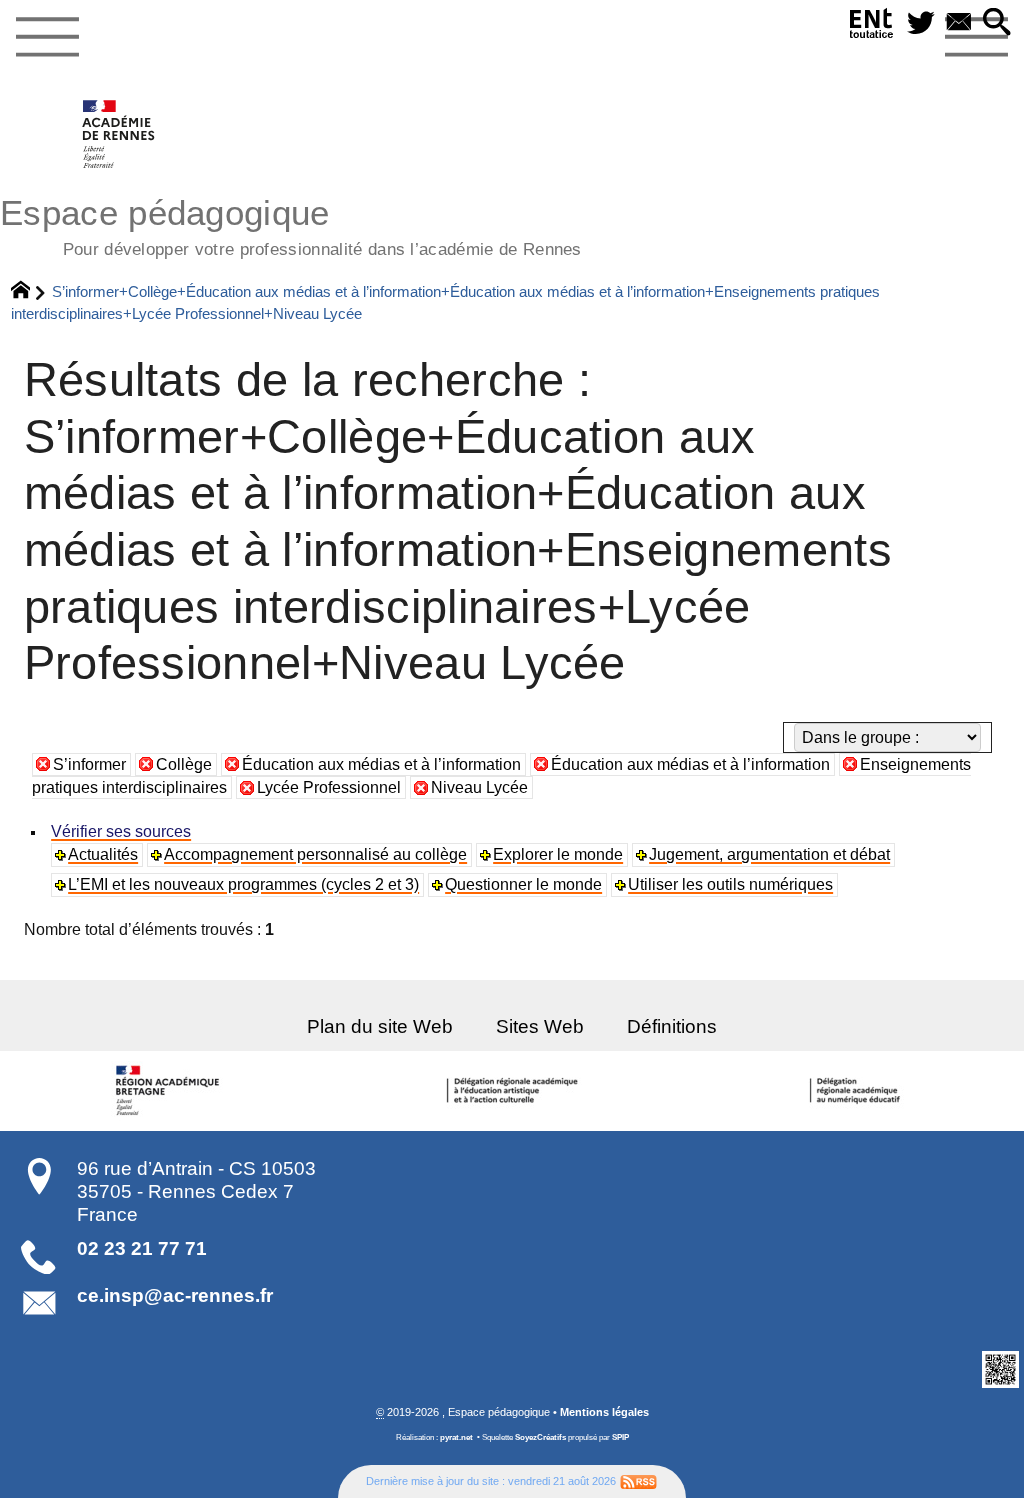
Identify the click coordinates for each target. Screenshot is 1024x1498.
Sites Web (540, 1026)
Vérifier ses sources (121, 831)
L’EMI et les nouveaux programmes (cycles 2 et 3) (243, 884)
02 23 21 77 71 (142, 1248)
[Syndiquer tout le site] (638, 1481)
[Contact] (959, 23)
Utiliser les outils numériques (730, 884)
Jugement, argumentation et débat (769, 854)
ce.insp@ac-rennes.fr (175, 1295)
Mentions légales (604, 1412)
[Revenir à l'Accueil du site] (29, 292)
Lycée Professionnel (329, 787)
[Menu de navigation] (47, 38)
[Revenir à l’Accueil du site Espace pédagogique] (119, 134)
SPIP (620, 1437)
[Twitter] (921, 23)
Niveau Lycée (479, 787)
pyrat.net (456, 1437)
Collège (184, 764)
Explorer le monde (558, 854)
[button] (997, 23)
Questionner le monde (523, 884)
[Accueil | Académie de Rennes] (171, 1091)
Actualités (103, 854)
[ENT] (872, 27)
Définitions (672, 1026)
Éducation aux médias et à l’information (381, 764)
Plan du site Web (380, 1026)
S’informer (89, 764)
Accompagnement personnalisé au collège (315, 854)
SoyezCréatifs (540, 1437)
